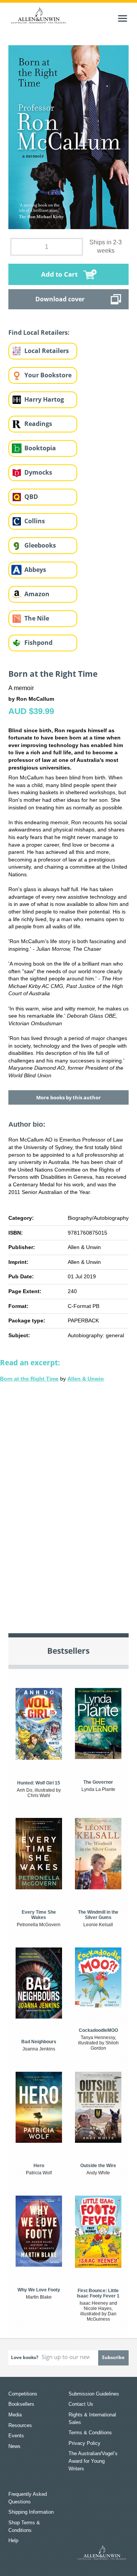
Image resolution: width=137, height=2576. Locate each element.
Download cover (60, 299)
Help (13, 2540)
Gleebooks (40, 545)
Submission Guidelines (94, 2394)
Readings (38, 424)
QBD (31, 497)
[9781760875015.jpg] (69, 137)
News (14, 2446)
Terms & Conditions (90, 2433)
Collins (35, 521)
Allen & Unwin (86, 1379)
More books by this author (68, 1097)
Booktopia (40, 448)
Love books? (25, 2357)
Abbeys (35, 570)
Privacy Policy (84, 2443)
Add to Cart (59, 274)
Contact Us (81, 2404)
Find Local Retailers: (39, 332)
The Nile (37, 618)
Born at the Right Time (29, 1379)
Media (15, 2415)
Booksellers (21, 2404)
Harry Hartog (44, 399)
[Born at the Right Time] (68, 1502)
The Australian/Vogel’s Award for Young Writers (93, 2461)
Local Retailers (47, 351)
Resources (20, 2425)
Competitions (23, 2394)
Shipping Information (31, 2512)
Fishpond (38, 643)
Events (16, 2436)
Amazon (37, 594)
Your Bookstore (48, 375)
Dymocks (38, 472)
